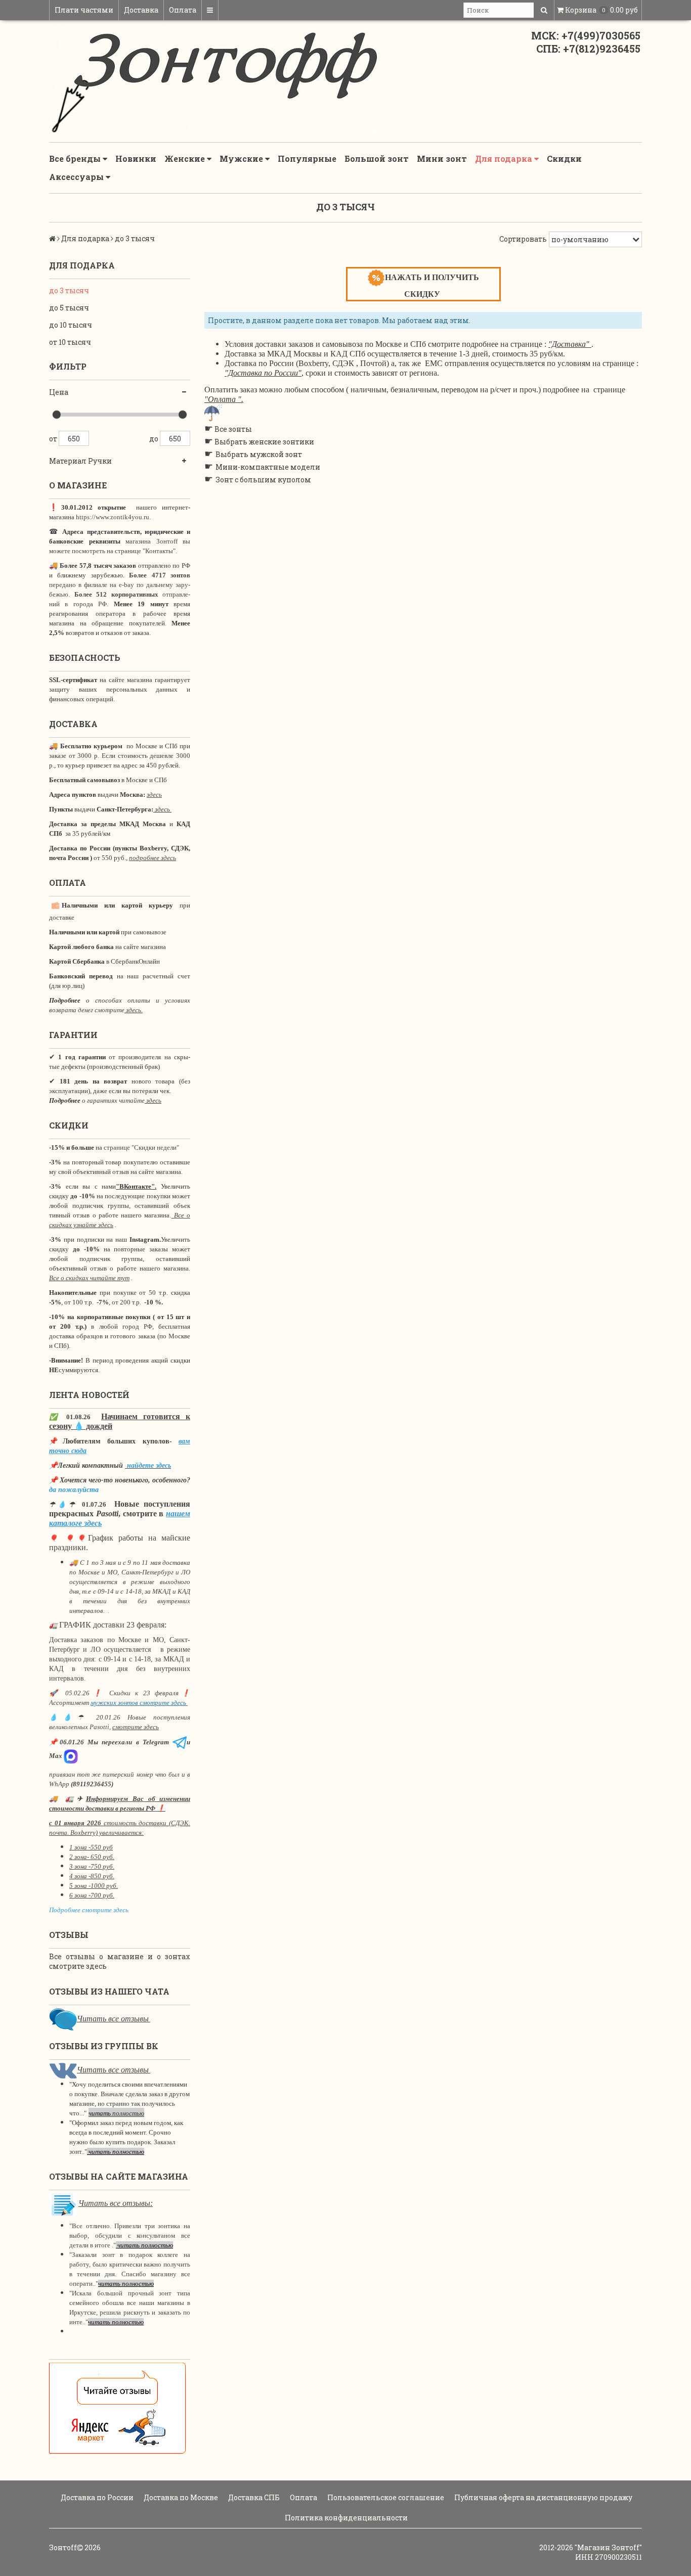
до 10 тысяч (71, 325)
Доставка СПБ (253, 2497)
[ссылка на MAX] (71, 1756)
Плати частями (84, 10)
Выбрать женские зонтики (264, 442)
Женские (186, 159)
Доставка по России (96, 2497)
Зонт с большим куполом (263, 480)
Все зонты (233, 429)
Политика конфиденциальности (345, 2518)
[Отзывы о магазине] (63, 2019)
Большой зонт (377, 159)
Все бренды (76, 159)
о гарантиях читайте (113, 1100)
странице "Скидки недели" (141, 1147)
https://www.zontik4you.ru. (113, 517)
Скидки (564, 159)
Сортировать (523, 239)
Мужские (242, 159)
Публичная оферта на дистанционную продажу (543, 2497)
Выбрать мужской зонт (259, 454)
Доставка (141, 10)
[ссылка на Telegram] (180, 1742)
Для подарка (505, 159)
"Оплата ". (224, 399)
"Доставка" (569, 344)
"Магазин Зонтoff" (608, 2547)
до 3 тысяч (69, 290)
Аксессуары (77, 177)
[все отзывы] (117, 2407)
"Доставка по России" (263, 373)
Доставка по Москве (180, 2497)
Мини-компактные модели (268, 467)
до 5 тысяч (69, 308)
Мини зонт (442, 159)
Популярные (307, 159)
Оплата (183, 10)
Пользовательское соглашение (385, 2497)
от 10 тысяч (70, 342)
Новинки (136, 159)
